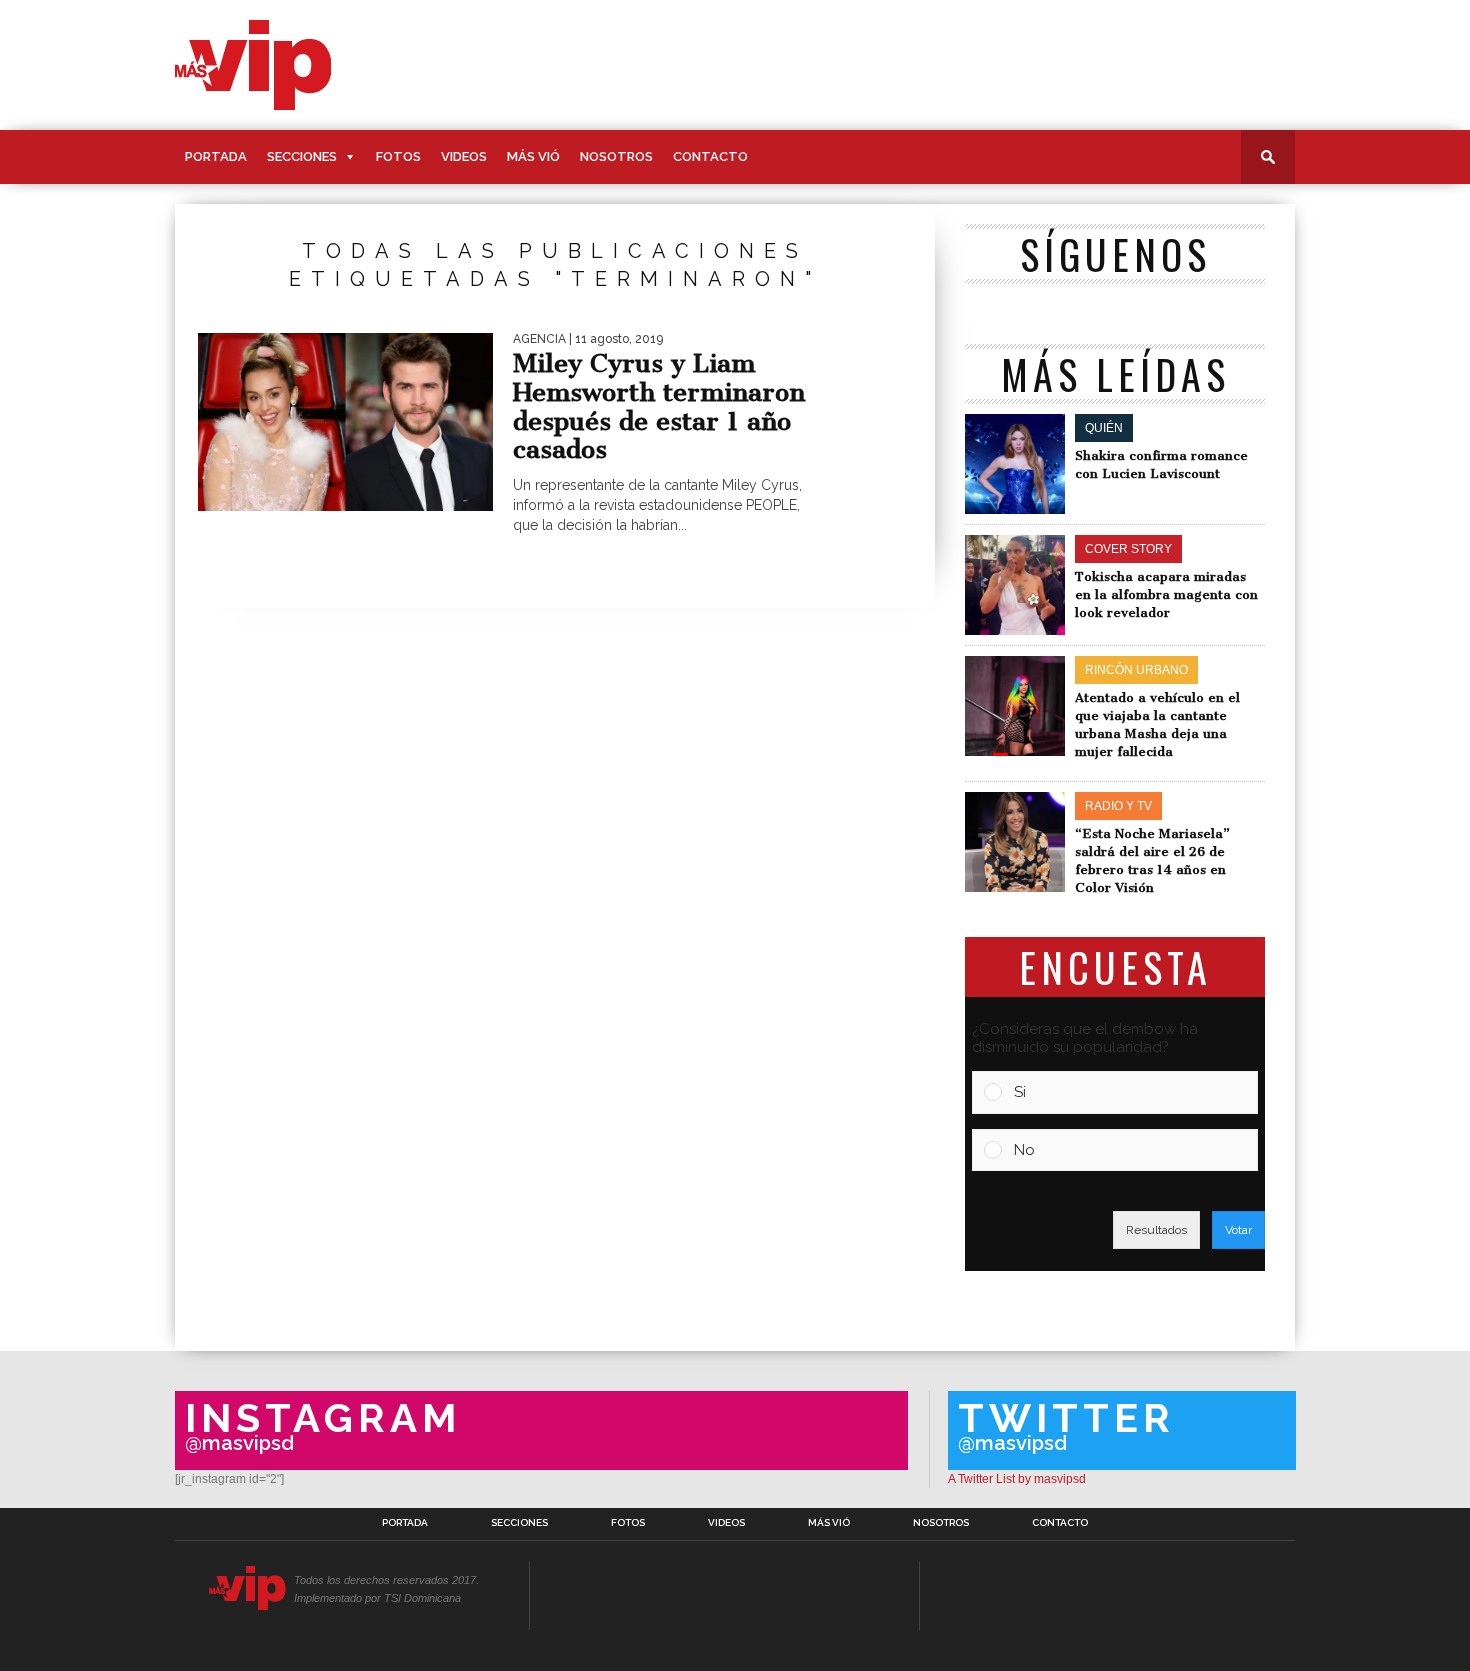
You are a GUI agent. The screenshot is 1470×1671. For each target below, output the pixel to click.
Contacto (710, 156)
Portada (216, 156)
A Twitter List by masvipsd (1017, 1479)
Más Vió (533, 156)
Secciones (302, 156)
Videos (464, 156)
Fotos (398, 156)
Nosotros (616, 156)
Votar (1238, 1230)
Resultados (1156, 1230)
